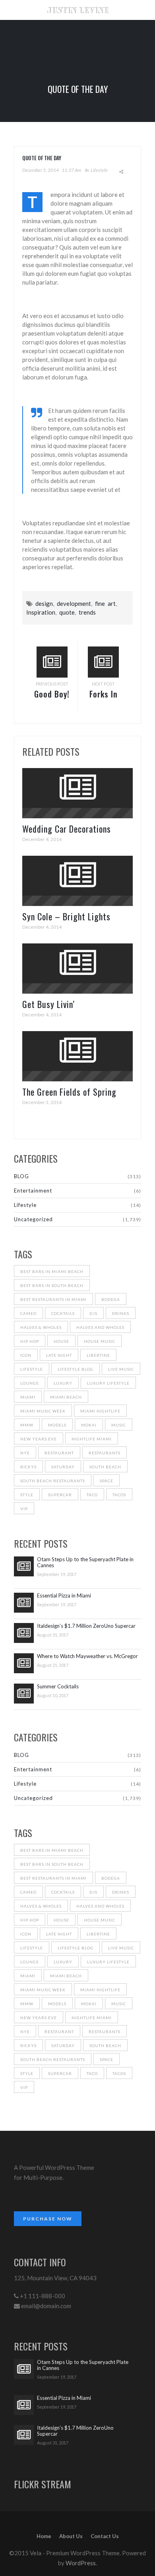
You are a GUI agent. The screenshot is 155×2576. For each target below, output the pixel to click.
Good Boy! (52, 694)
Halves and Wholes (100, 1327)
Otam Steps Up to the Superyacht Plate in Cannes (85, 1562)
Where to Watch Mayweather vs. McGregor (87, 1656)
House (61, 1341)
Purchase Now (48, 2219)
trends (87, 612)
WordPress (81, 2563)
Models (57, 1425)
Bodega (111, 1299)
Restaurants (105, 1453)
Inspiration (41, 612)
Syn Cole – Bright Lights (66, 916)
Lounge (30, 1383)
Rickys (28, 1467)
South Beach (105, 1467)
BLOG (21, 1176)
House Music (100, 1341)
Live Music (121, 1369)
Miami (28, 1397)
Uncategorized (33, 1219)
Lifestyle (99, 170)
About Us (71, 2536)
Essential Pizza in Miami (64, 1596)
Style (27, 1495)
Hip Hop (30, 1341)
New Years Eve (39, 1439)
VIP (24, 1509)
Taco (92, 1495)
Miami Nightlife (100, 1411)
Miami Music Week (43, 1411)
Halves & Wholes (41, 1327)
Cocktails (63, 1313)
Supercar (60, 1495)
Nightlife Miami (92, 1439)
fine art (105, 603)
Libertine (98, 1355)
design (44, 603)
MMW (27, 1425)
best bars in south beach (52, 1285)
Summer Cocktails (58, 1687)
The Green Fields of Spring (69, 1092)
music (119, 1425)
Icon (26, 1355)
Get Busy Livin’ (48, 1004)
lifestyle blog (76, 1369)
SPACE (107, 1481)
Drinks (121, 1313)
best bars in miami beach (52, 1271)
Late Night (59, 1355)
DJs (93, 1313)
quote (67, 612)
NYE (25, 1453)
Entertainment (33, 1191)
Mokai (89, 1425)
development (74, 603)
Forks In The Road (103, 700)
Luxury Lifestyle (108, 1383)
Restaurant (59, 1453)
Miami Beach (66, 1397)
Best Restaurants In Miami (53, 1299)
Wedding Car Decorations (67, 829)
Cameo (28, 1313)
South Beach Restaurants (53, 1481)
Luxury (63, 1383)
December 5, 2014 (41, 170)
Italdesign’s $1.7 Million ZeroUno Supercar (86, 1626)
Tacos (119, 1495)
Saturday (63, 1467)
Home (44, 2536)
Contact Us (105, 2536)
